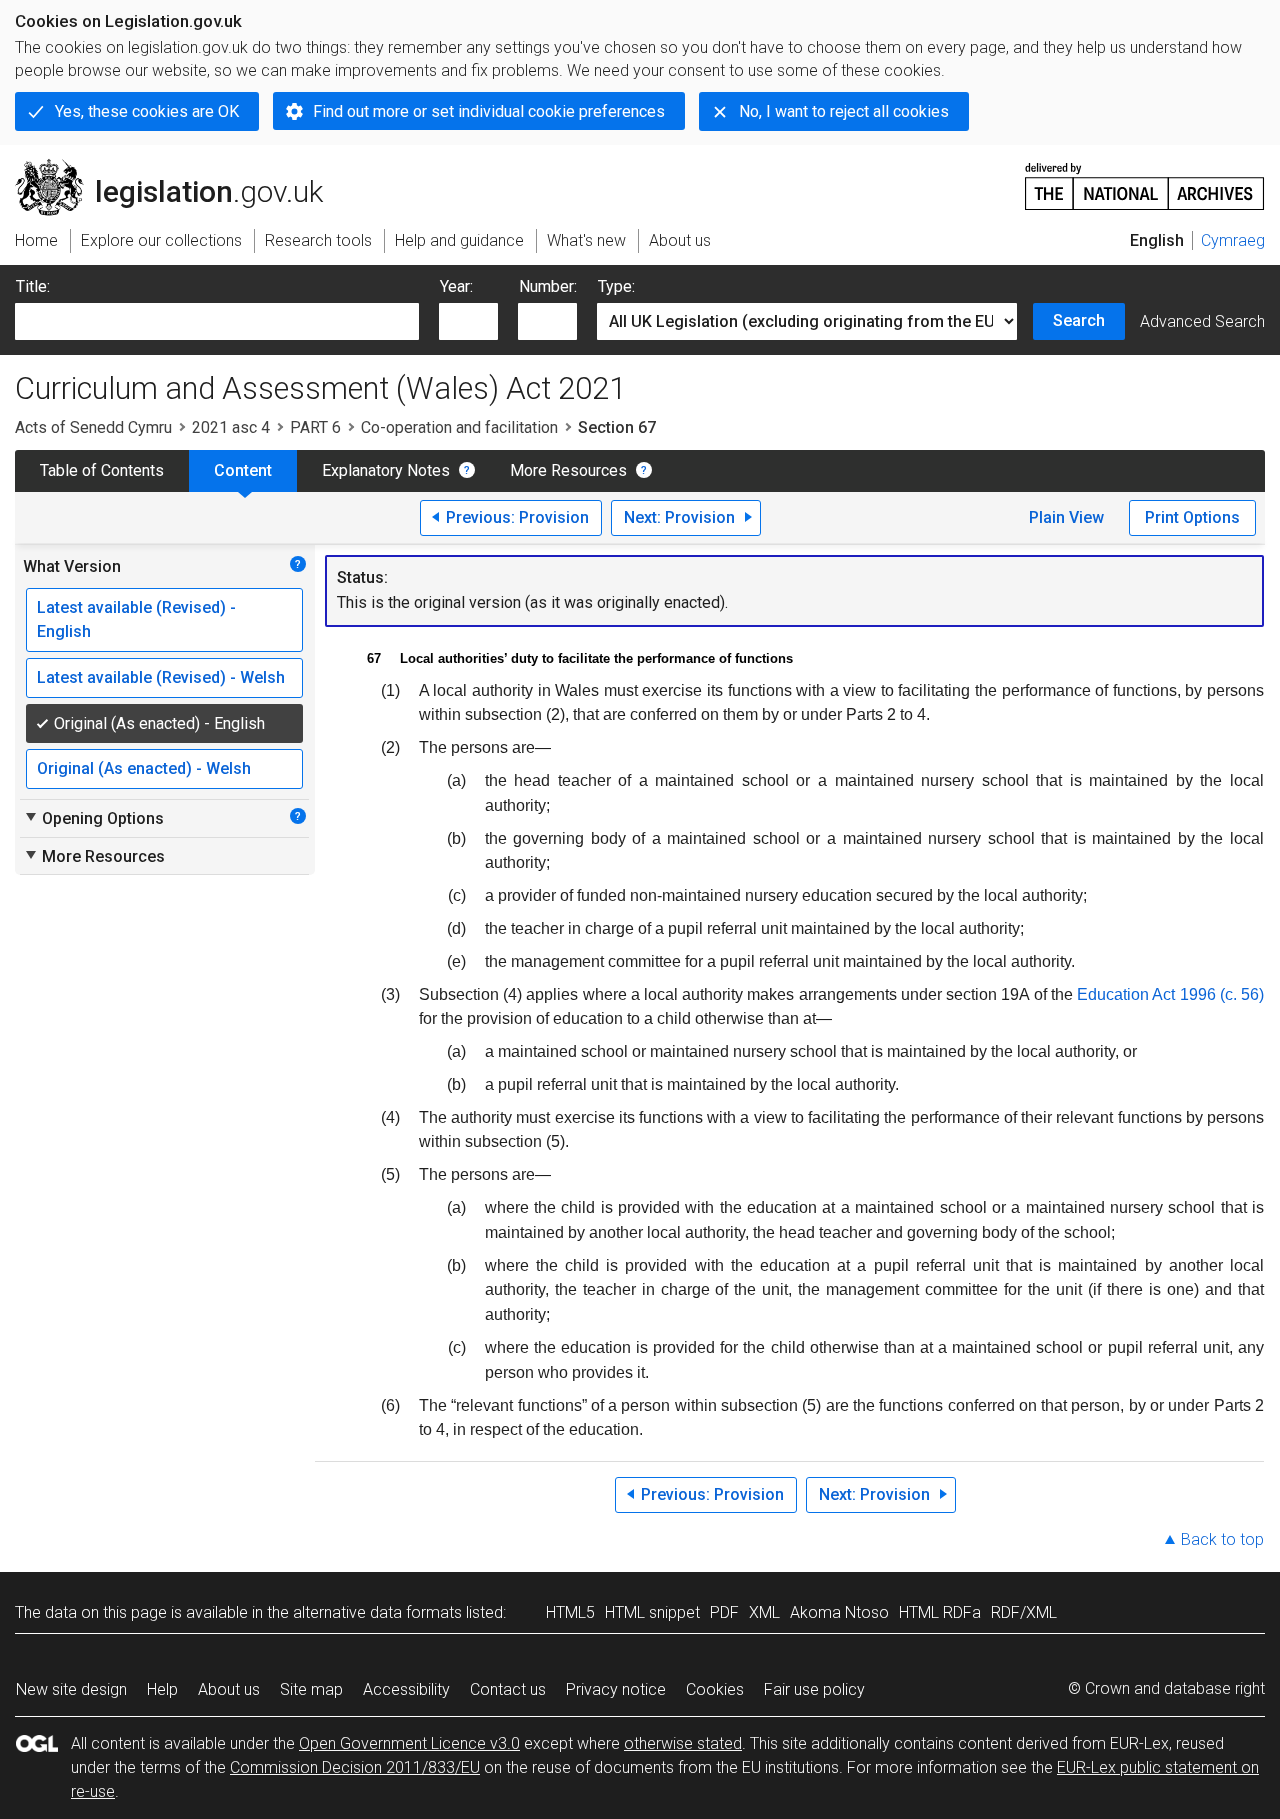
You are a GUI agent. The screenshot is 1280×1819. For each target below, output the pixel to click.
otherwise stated (683, 1743)
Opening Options (93, 818)
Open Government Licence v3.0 (409, 1743)
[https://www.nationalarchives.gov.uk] (1145, 178)
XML (764, 1612)
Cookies (715, 1689)
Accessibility (406, 1689)
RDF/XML (1024, 1612)
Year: (456, 286)
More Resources (568, 470)
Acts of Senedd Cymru (93, 427)
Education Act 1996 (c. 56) (1170, 994)
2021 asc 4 (231, 427)
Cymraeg (1233, 240)
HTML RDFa (940, 1612)
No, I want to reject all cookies (844, 111)
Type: (616, 286)
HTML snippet (652, 1612)
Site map (311, 1689)
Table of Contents (102, 470)
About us (229, 1689)
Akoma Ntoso (839, 1612)
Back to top (1222, 1539)
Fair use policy (814, 1689)
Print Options (1192, 517)
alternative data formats (377, 1612)
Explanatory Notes (386, 470)
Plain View (1066, 517)
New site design (71, 1689)
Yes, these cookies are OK (147, 111)
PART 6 (315, 427)
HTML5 (570, 1612)
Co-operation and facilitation (459, 427)
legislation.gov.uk (180, 167)
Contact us (508, 1689)
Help (162, 1689)
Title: (33, 286)
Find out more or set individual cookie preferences (489, 111)
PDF (724, 1612)
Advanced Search (1202, 321)
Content (243, 470)
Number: (548, 286)
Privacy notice (616, 1689)
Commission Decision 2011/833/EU (355, 1767)
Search (1079, 320)
